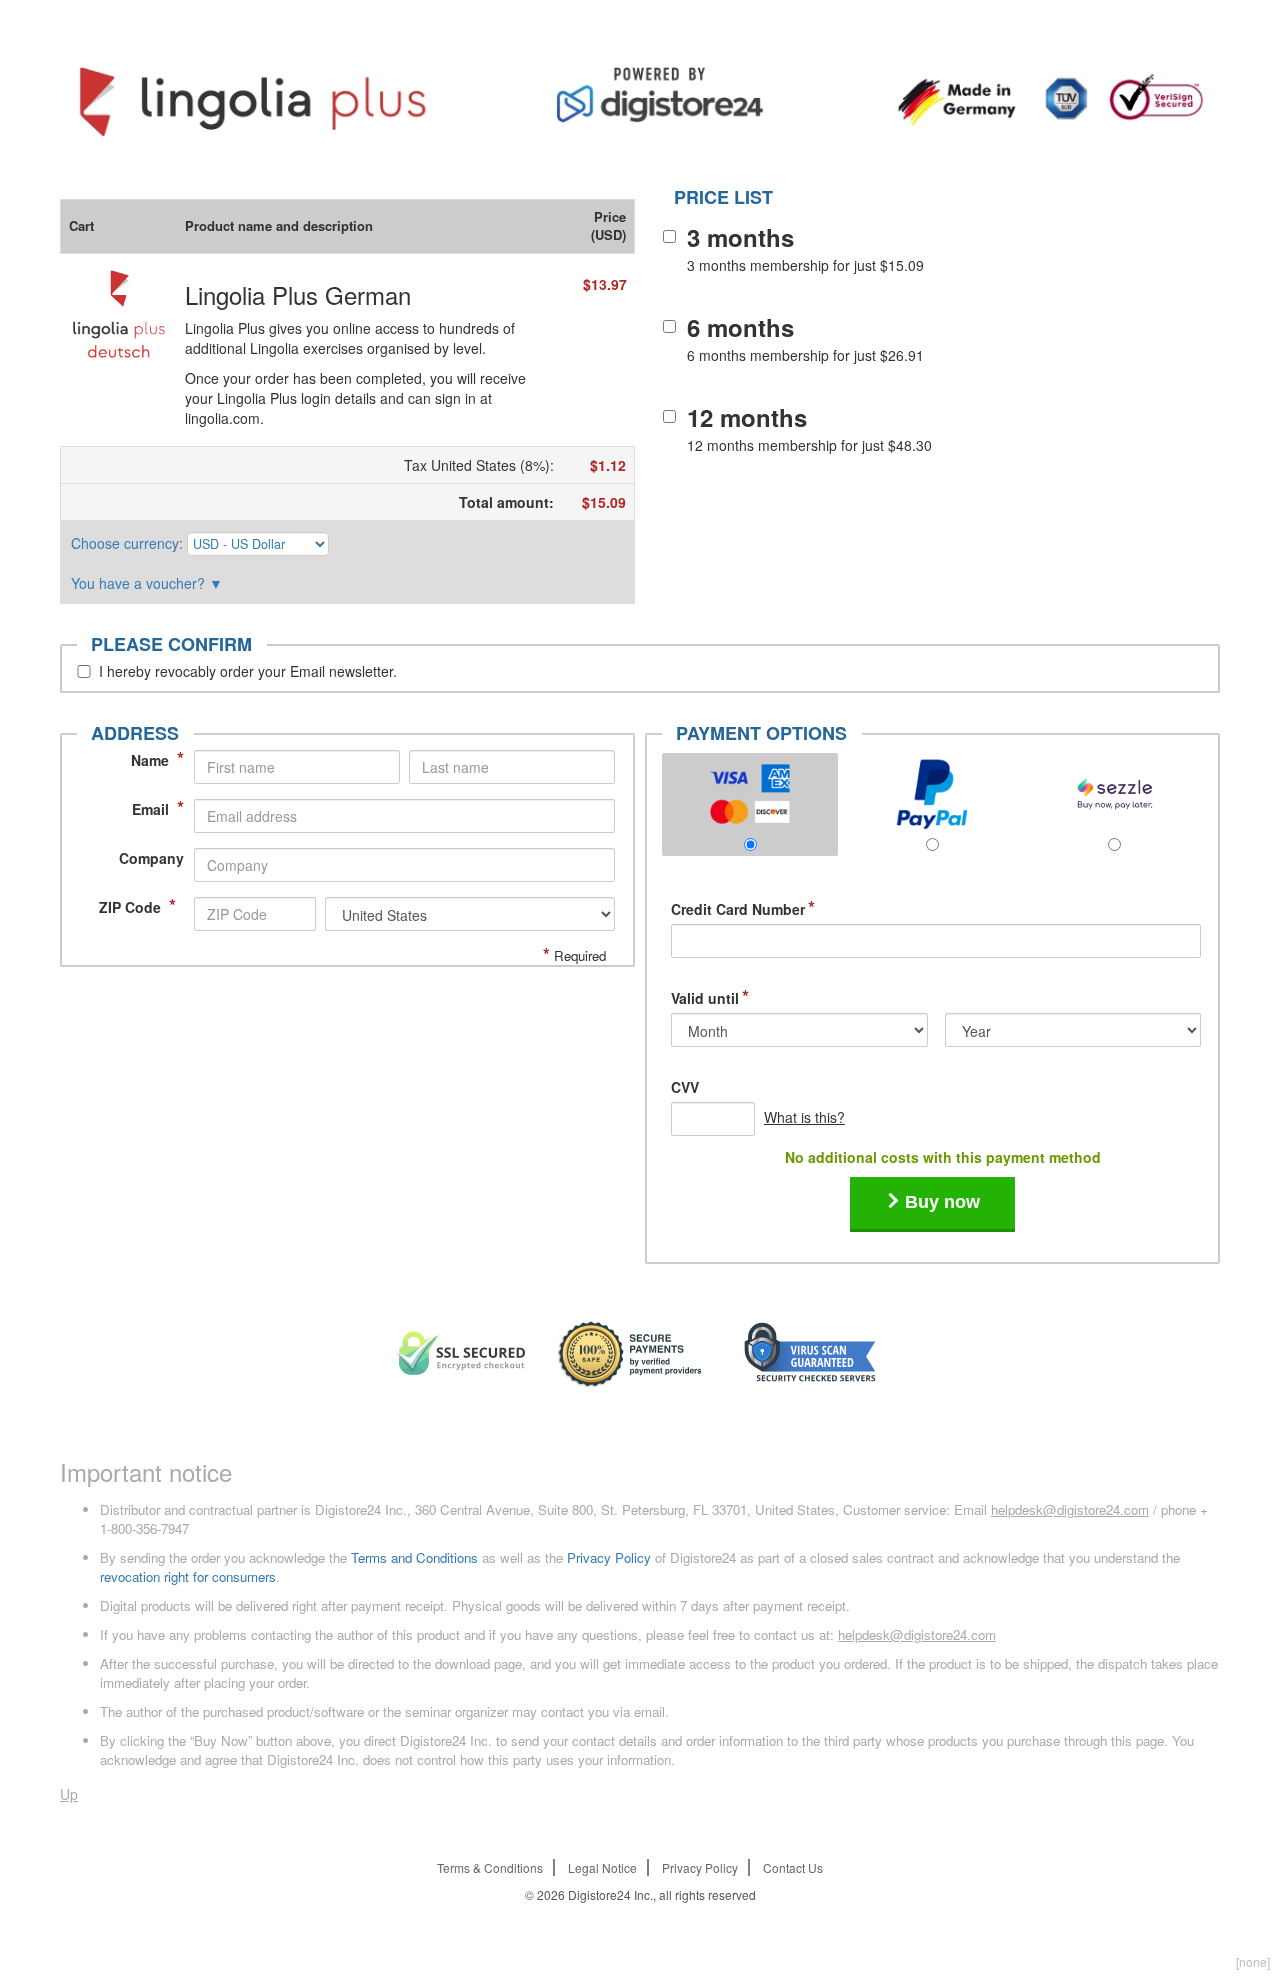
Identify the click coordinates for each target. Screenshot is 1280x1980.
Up (69, 1794)
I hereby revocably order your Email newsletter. (248, 671)
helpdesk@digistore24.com (1070, 1509)
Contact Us (793, 1867)
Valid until (710, 998)
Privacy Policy (609, 1557)
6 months (740, 327)
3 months (740, 237)
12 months (747, 417)
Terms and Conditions (414, 1557)
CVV (685, 1087)
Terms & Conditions (490, 1867)
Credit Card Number (743, 909)
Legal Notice (602, 1867)
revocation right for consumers (188, 1576)
